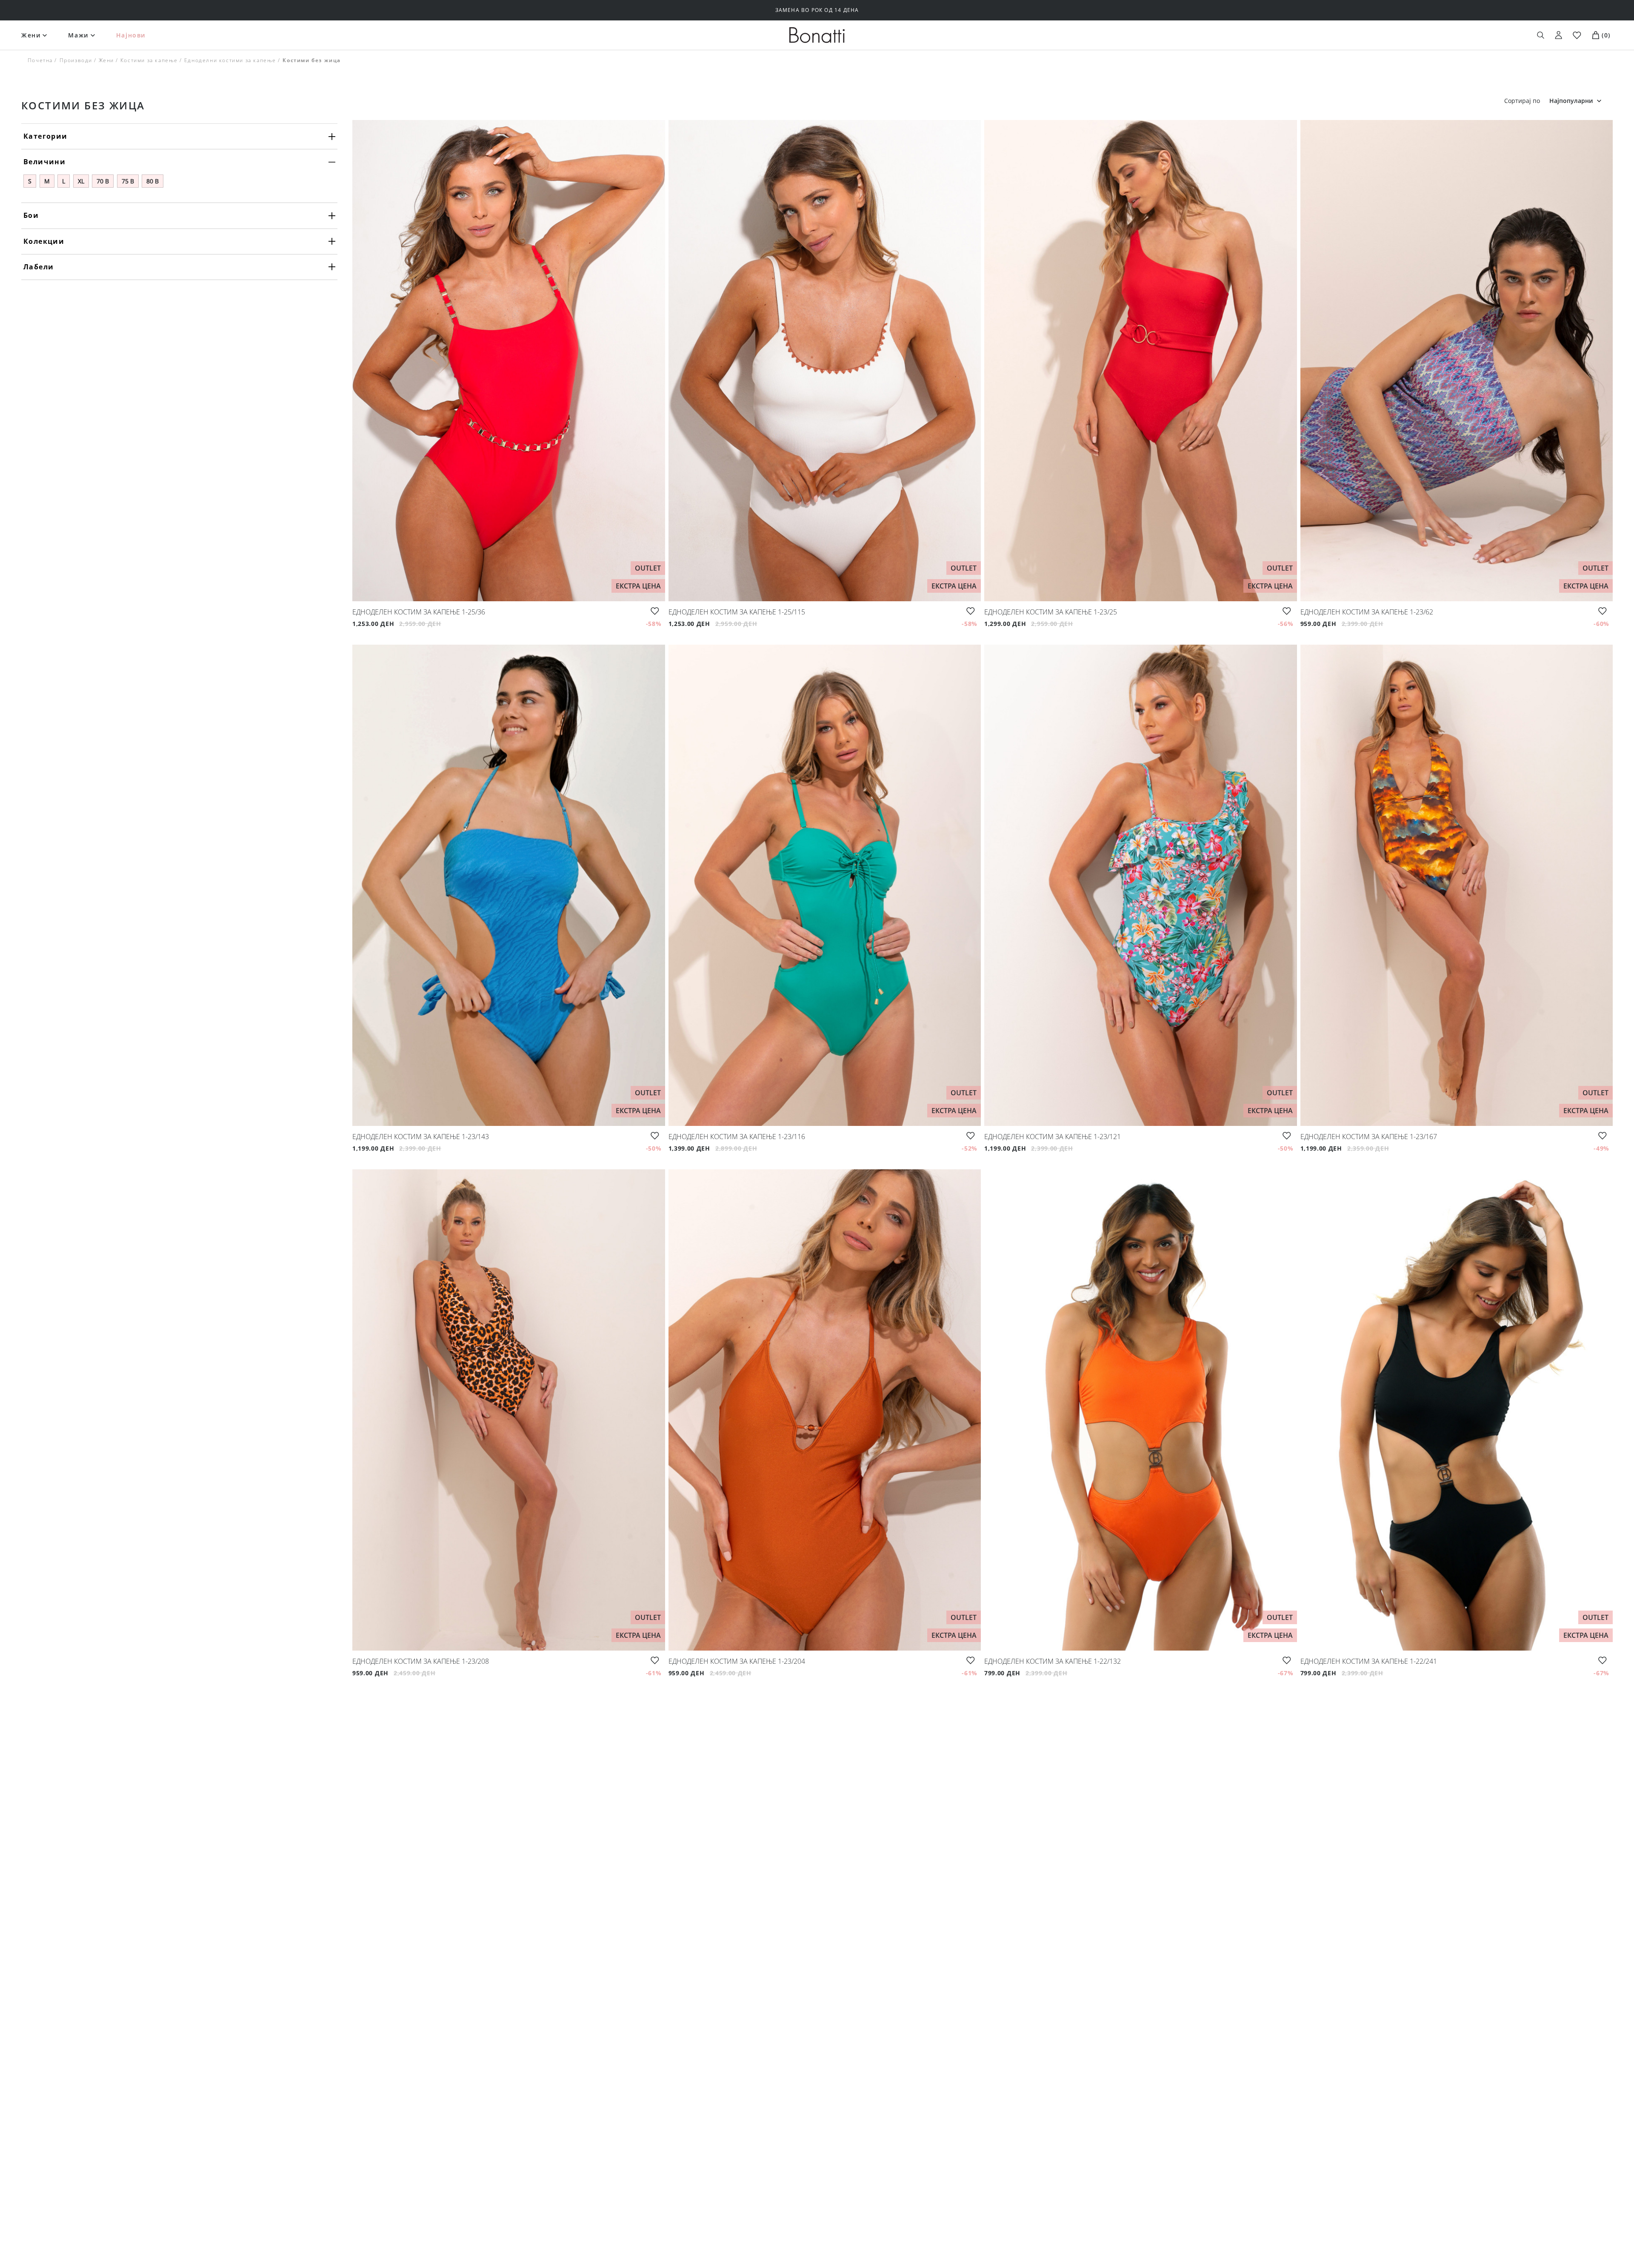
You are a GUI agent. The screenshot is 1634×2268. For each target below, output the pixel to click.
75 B (128, 181)
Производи (76, 60)
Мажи (78, 35)
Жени (31, 35)
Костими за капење (149, 60)
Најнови (131, 35)
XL (81, 181)
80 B (153, 181)
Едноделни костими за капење (230, 60)
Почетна (40, 60)
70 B (103, 181)
